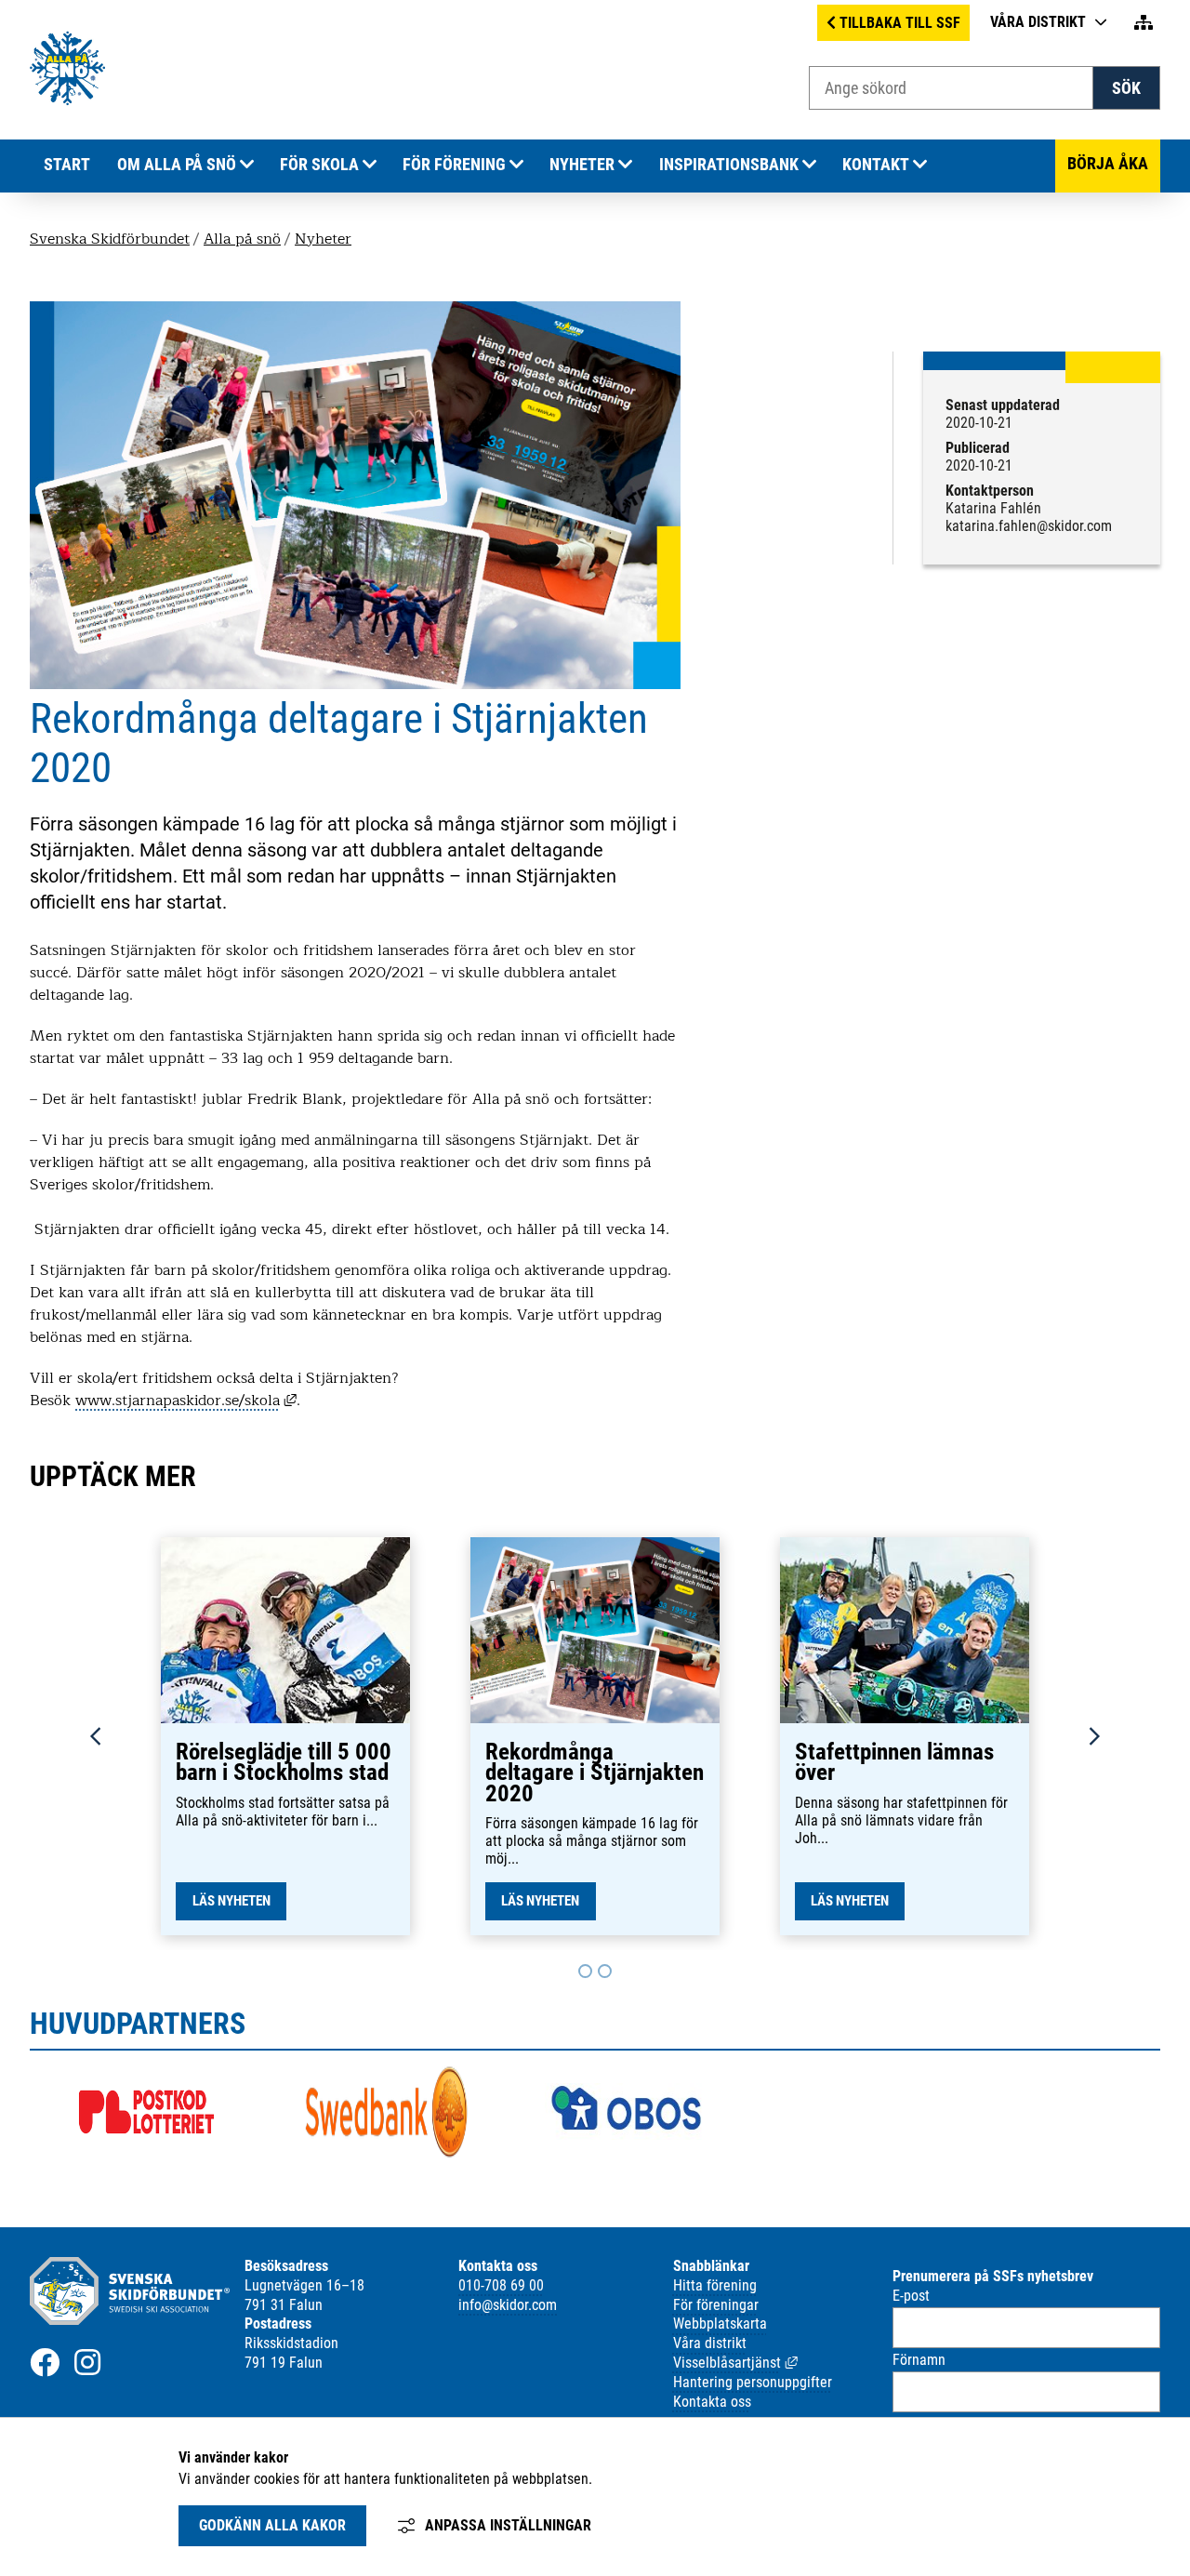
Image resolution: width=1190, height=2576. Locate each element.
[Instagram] (87, 2362)
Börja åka (1108, 164)
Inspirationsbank (729, 165)
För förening (454, 165)
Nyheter (582, 165)
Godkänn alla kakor (272, 2525)
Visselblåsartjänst (735, 2363)
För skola (319, 165)
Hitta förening (715, 2285)
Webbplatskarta (720, 2324)
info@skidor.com (508, 2305)
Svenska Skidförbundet (110, 239)
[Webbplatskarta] (1144, 23)
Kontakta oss (712, 2402)
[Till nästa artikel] (585, 1971)
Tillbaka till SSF (900, 23)
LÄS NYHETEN (231, 1901)
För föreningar (716, 2305)
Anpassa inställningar (508, 2525)
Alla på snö (242, 239)
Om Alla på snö (177, 165)
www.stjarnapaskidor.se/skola (186, 1401)
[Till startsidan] (67, 101)
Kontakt (876, 165)
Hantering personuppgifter (753, 2382)
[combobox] (951, 88)
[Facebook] (45, 2362)
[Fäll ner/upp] (247, 165)
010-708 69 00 (501, 2285)
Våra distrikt (1038, 22)
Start (67, 165)
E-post (911, 2296)
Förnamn (919, 2360)
